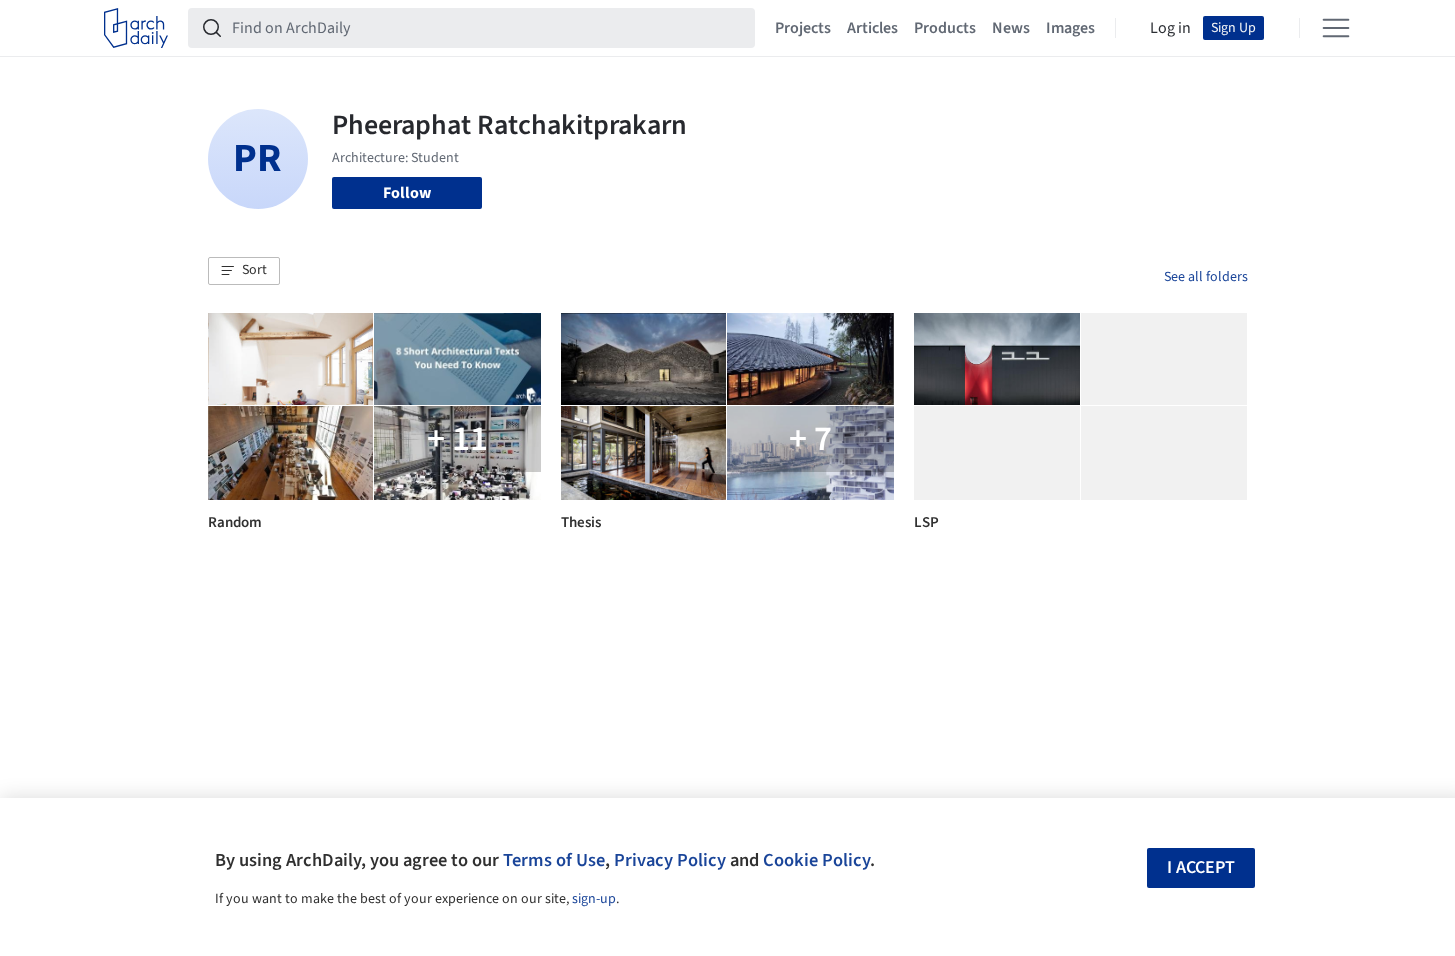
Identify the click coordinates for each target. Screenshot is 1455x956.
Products (945, 28)
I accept (1201, 867)
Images (1070, 28)
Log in (1170, 28)
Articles (872, 28)
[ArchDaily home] (136, 28)
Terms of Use (554, 860)
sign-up (594, 899)
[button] (244, 271)
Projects (803, 28)
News (1011, 28)
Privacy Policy (670, 860)
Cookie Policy (816, 860)
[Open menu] (1336, 28)
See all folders (1206, 277)
